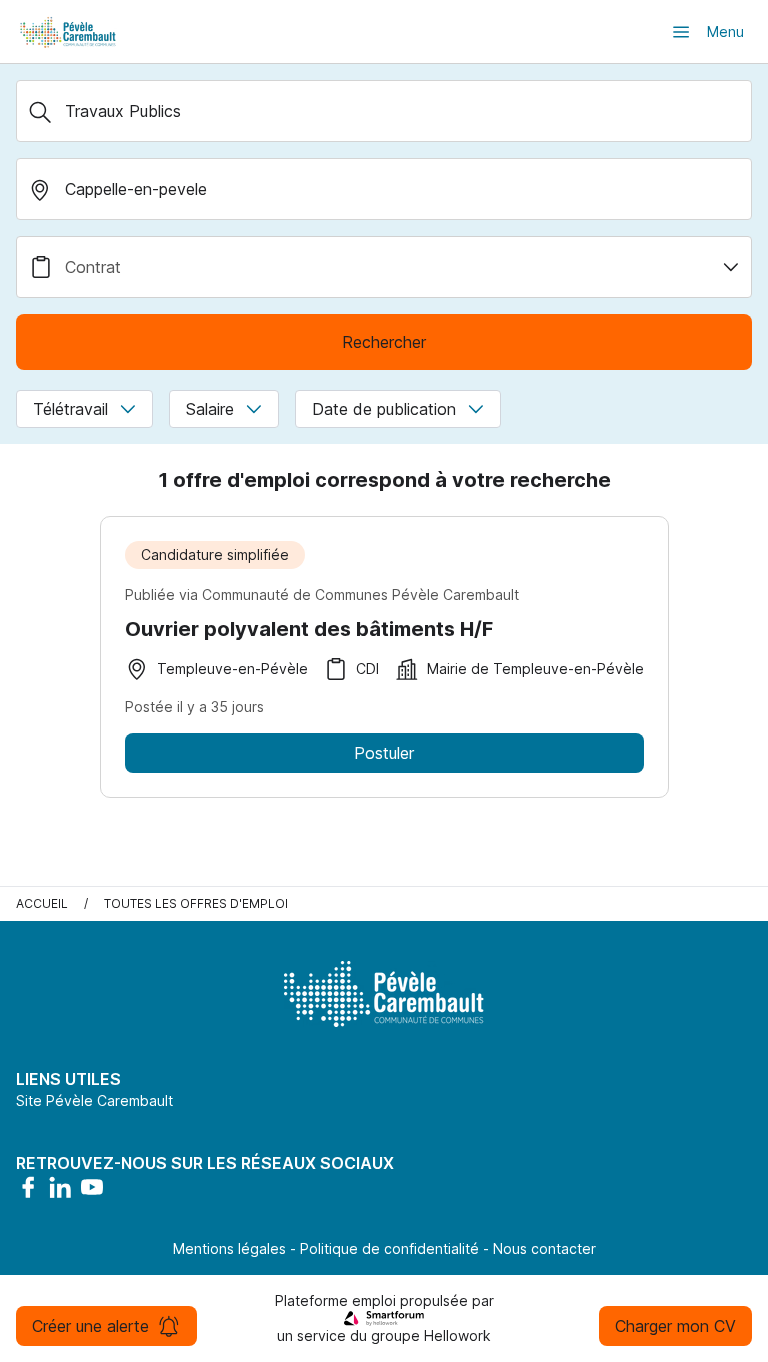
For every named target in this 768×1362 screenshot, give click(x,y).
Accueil (42, 903)
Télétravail (70, 409)
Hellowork (457, 1335)
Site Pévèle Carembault (94, 1100)
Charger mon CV (675, 1326)
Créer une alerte (90, 1326)
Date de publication (384, 409)
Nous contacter (544, 1248)
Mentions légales (229, 1248)
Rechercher (384, 342)
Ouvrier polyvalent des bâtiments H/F (309, 629)
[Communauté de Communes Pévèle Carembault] (69, 31)
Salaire (210, 409)
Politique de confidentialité (389, 1248)
